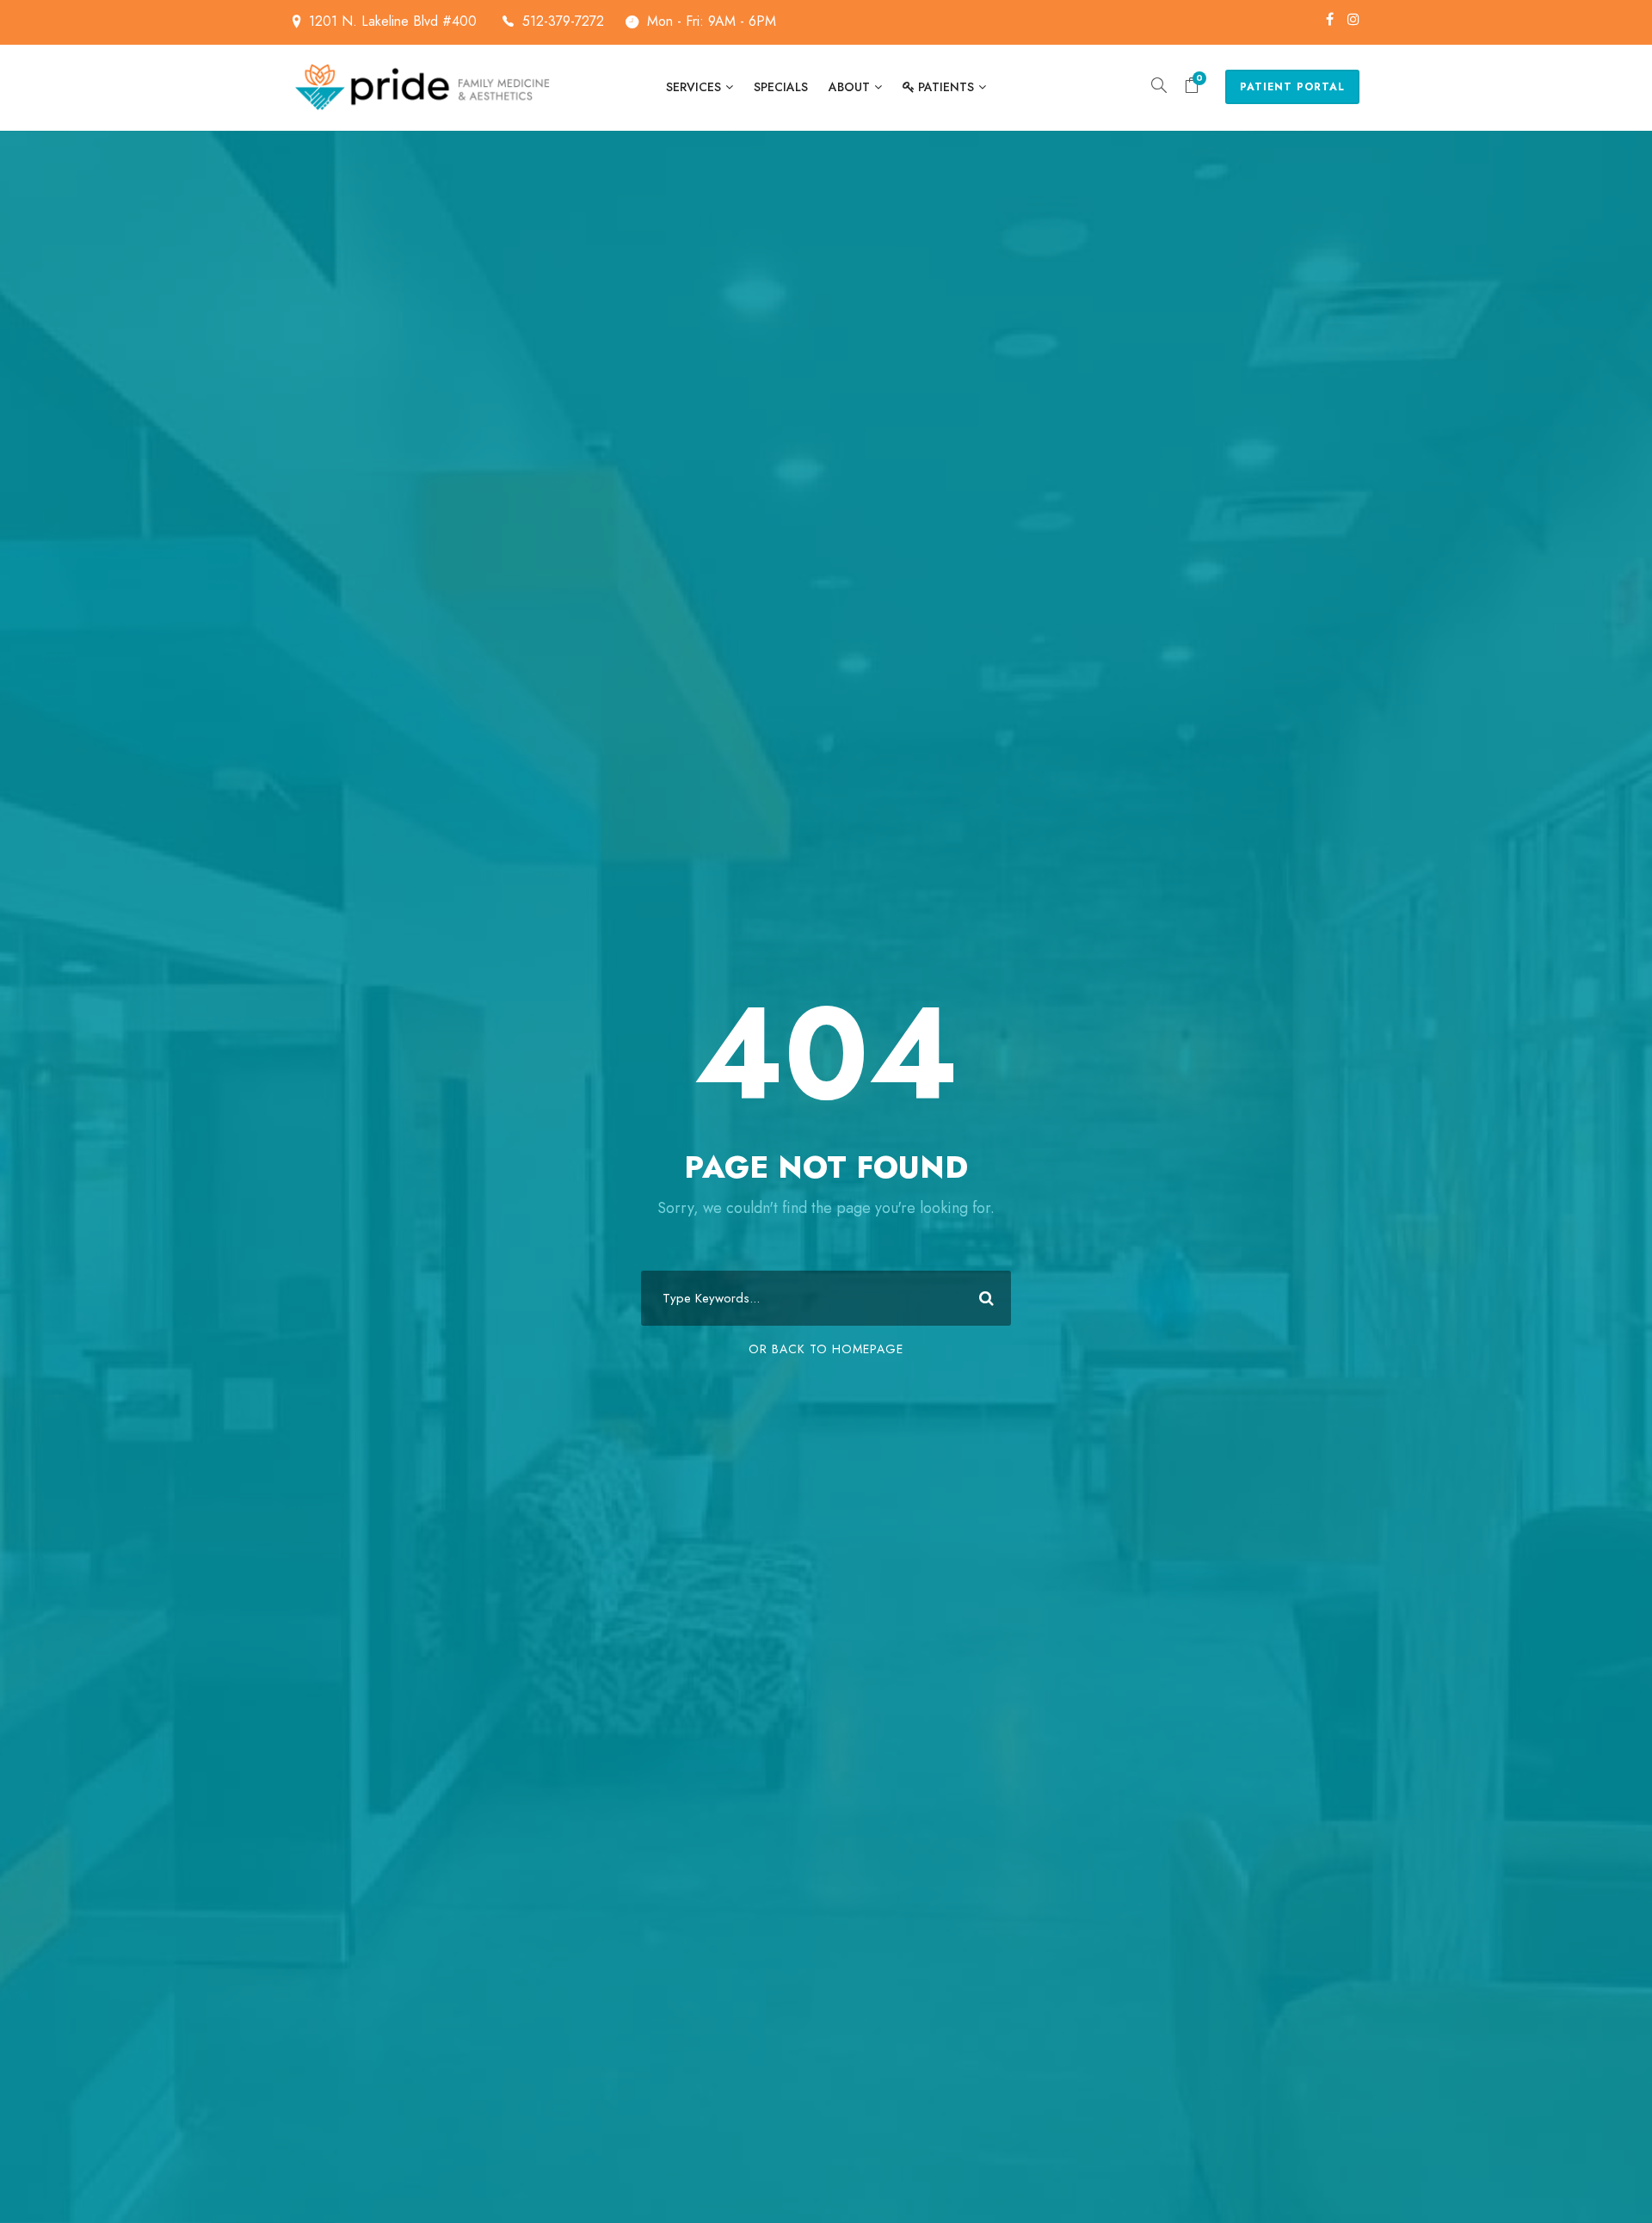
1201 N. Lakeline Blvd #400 (395, 21)
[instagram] (1353, 19)
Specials (781, 87)
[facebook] (1330, 19)
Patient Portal (1292, 87)
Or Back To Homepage (826, 1349)
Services (693, 87)
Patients (946, 87)
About (849, 87)
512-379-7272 (563, 21)
